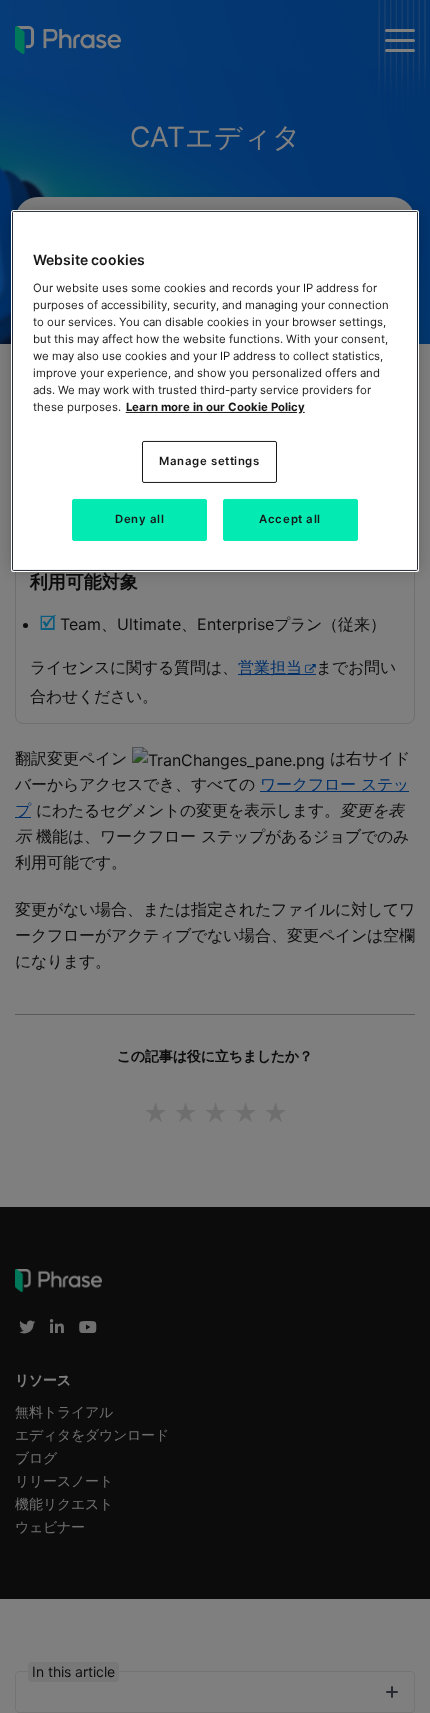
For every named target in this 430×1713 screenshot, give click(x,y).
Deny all (140, 519)
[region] (215, 391)
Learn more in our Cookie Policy (215, 407)
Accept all (290, 519)
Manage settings (209, 461)
